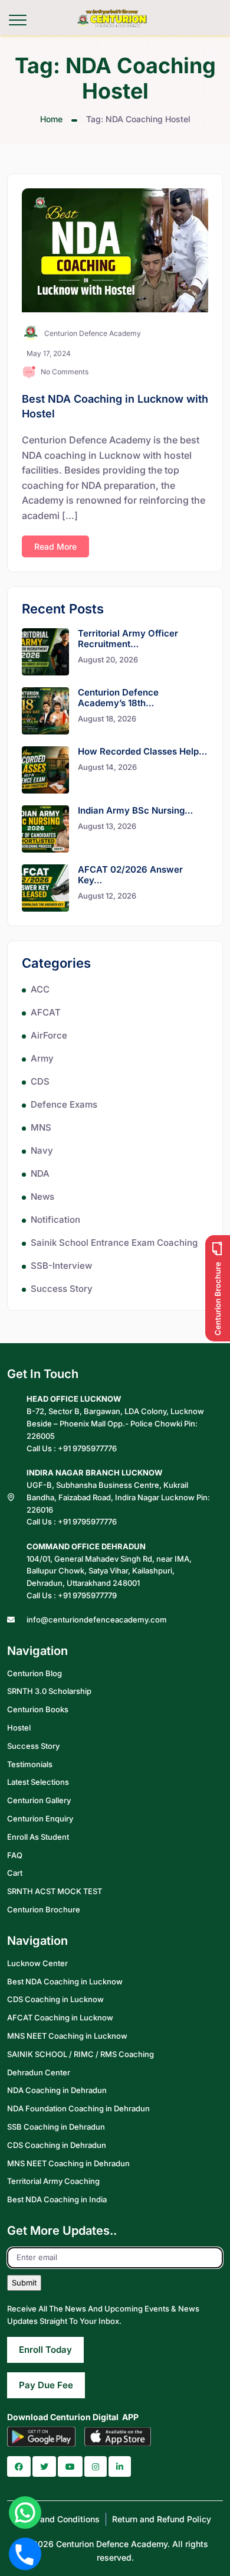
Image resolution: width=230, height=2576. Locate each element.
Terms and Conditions (57, 2519)
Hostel (19, 1728)
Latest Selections (38, 1782)
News (42, 1196)
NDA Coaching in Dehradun (57, 2090)
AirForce (49, 1035)
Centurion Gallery (39, 1800)
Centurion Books (38, 1709)
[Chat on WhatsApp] (25, 2513)
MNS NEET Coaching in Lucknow (67, 2036)
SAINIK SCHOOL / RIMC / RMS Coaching (80, 2054)
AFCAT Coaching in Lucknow (60, 2017)
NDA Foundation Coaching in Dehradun (78, 2108)
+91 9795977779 (87, 1595)
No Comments (65, 372)
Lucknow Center (37, 1963)
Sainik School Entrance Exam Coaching (114, 1243)
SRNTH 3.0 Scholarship (49, 1691)
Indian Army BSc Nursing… (135, 810)
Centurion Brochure (44, 1909)
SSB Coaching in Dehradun (56, 2127)
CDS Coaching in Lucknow (55, 1999)
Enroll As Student (38, 1837)
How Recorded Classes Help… (142, 751)
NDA (40, 1173)
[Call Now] (25, 2554)
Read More (55, 546)
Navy (42, 1150)
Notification (55, 1220)
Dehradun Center (39, 2072)
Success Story (62, 1289)
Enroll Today (45, 2350)
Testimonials (30, 1764)
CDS (40, 1081)
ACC (40, 989)
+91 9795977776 (87, 1448)
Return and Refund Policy (162, 2519)
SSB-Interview (61, 1266)
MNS (41, 1127)
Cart (15, 1873)
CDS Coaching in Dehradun (57, 2145)
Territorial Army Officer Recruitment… (128, 639)
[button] (19, 2466)
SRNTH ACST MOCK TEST (55, 1891)
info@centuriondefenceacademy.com (97, 1620)
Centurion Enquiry (40, 1818)
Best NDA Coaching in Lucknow (65, 1981)
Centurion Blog (34, 1673)
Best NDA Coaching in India (57, 2199)
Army (42, 1058)
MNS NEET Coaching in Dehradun (68, 2163)
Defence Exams (64, 1104)
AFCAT (46, 1012)
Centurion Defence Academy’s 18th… (118, 698)
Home (51, 119)
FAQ (15, 1855)
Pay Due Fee (46, 2385)
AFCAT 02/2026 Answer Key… (130, 875)
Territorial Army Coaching (53, 2181)
